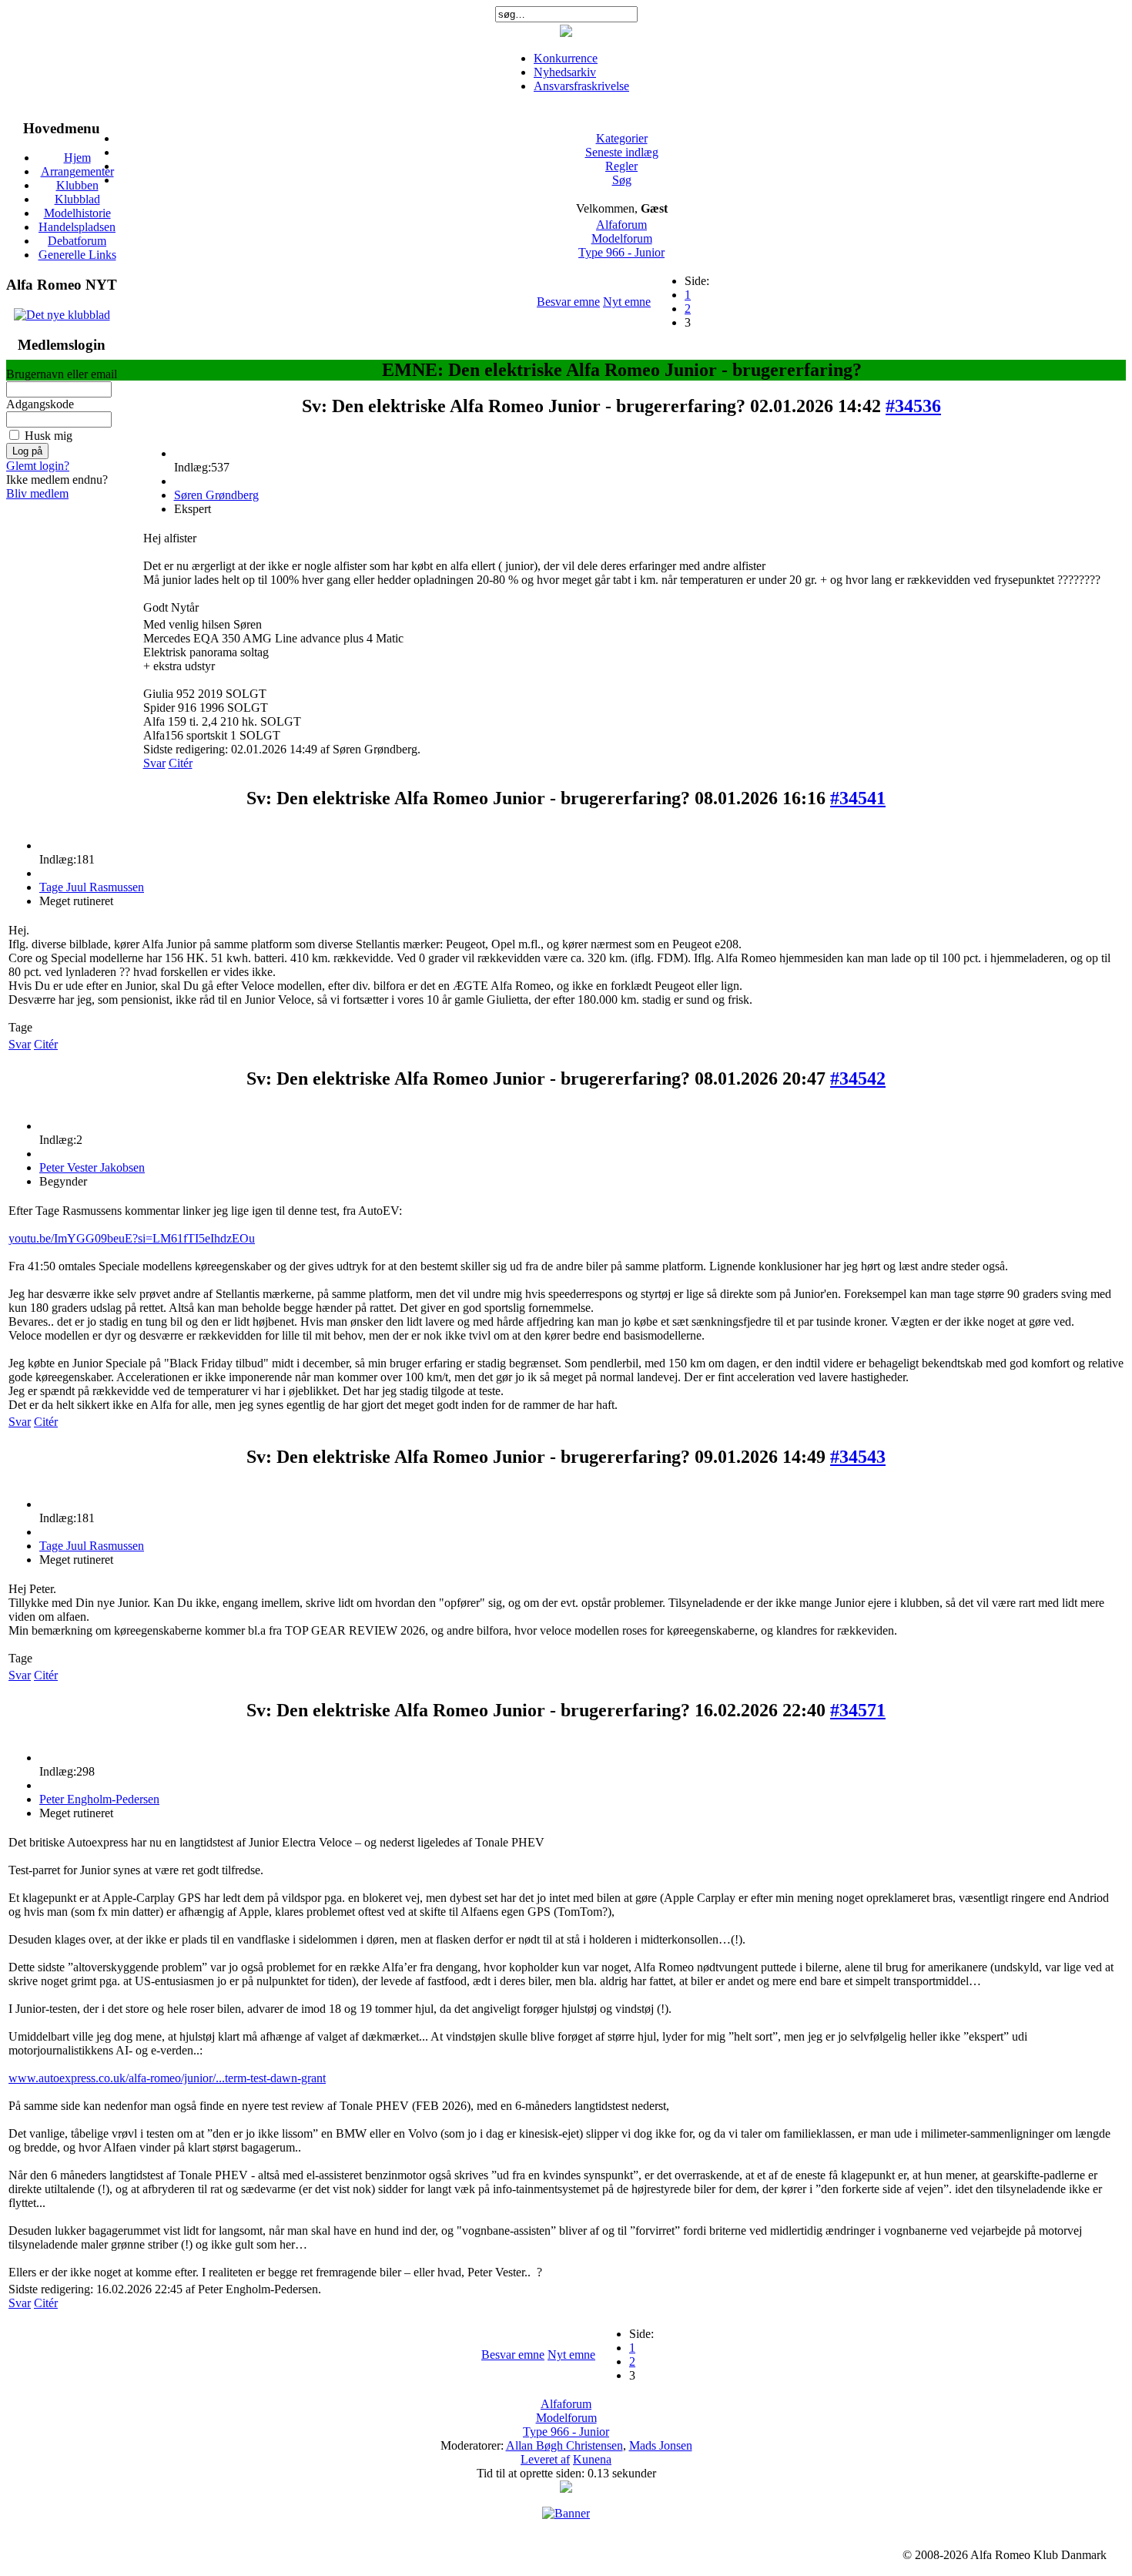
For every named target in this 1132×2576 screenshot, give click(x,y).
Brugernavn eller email (62, 374)
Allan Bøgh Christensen (564, 2445)
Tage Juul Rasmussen (92, 887)
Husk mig (49, 436)
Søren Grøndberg (216, 495)
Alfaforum (621, 225)
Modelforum (622, 238)
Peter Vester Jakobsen (92, 1167)
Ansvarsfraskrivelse (581, 86)
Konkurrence (566, 58)
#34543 (858, 1457)
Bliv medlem (37, 493)
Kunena (592, 2459)
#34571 (858, 1710)
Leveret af (545, 2459)
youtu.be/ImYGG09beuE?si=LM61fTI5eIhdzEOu (132, 1238)
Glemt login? (38, 466)
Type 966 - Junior (621, 252)
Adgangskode (40, 404)
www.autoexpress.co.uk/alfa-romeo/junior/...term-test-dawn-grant (167, 2078)
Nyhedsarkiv (565, 72)
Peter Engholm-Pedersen (99, 1799)
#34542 (858, 1078)
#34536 (913, 406)
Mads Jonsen (661, 2445)
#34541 (858, 798)
